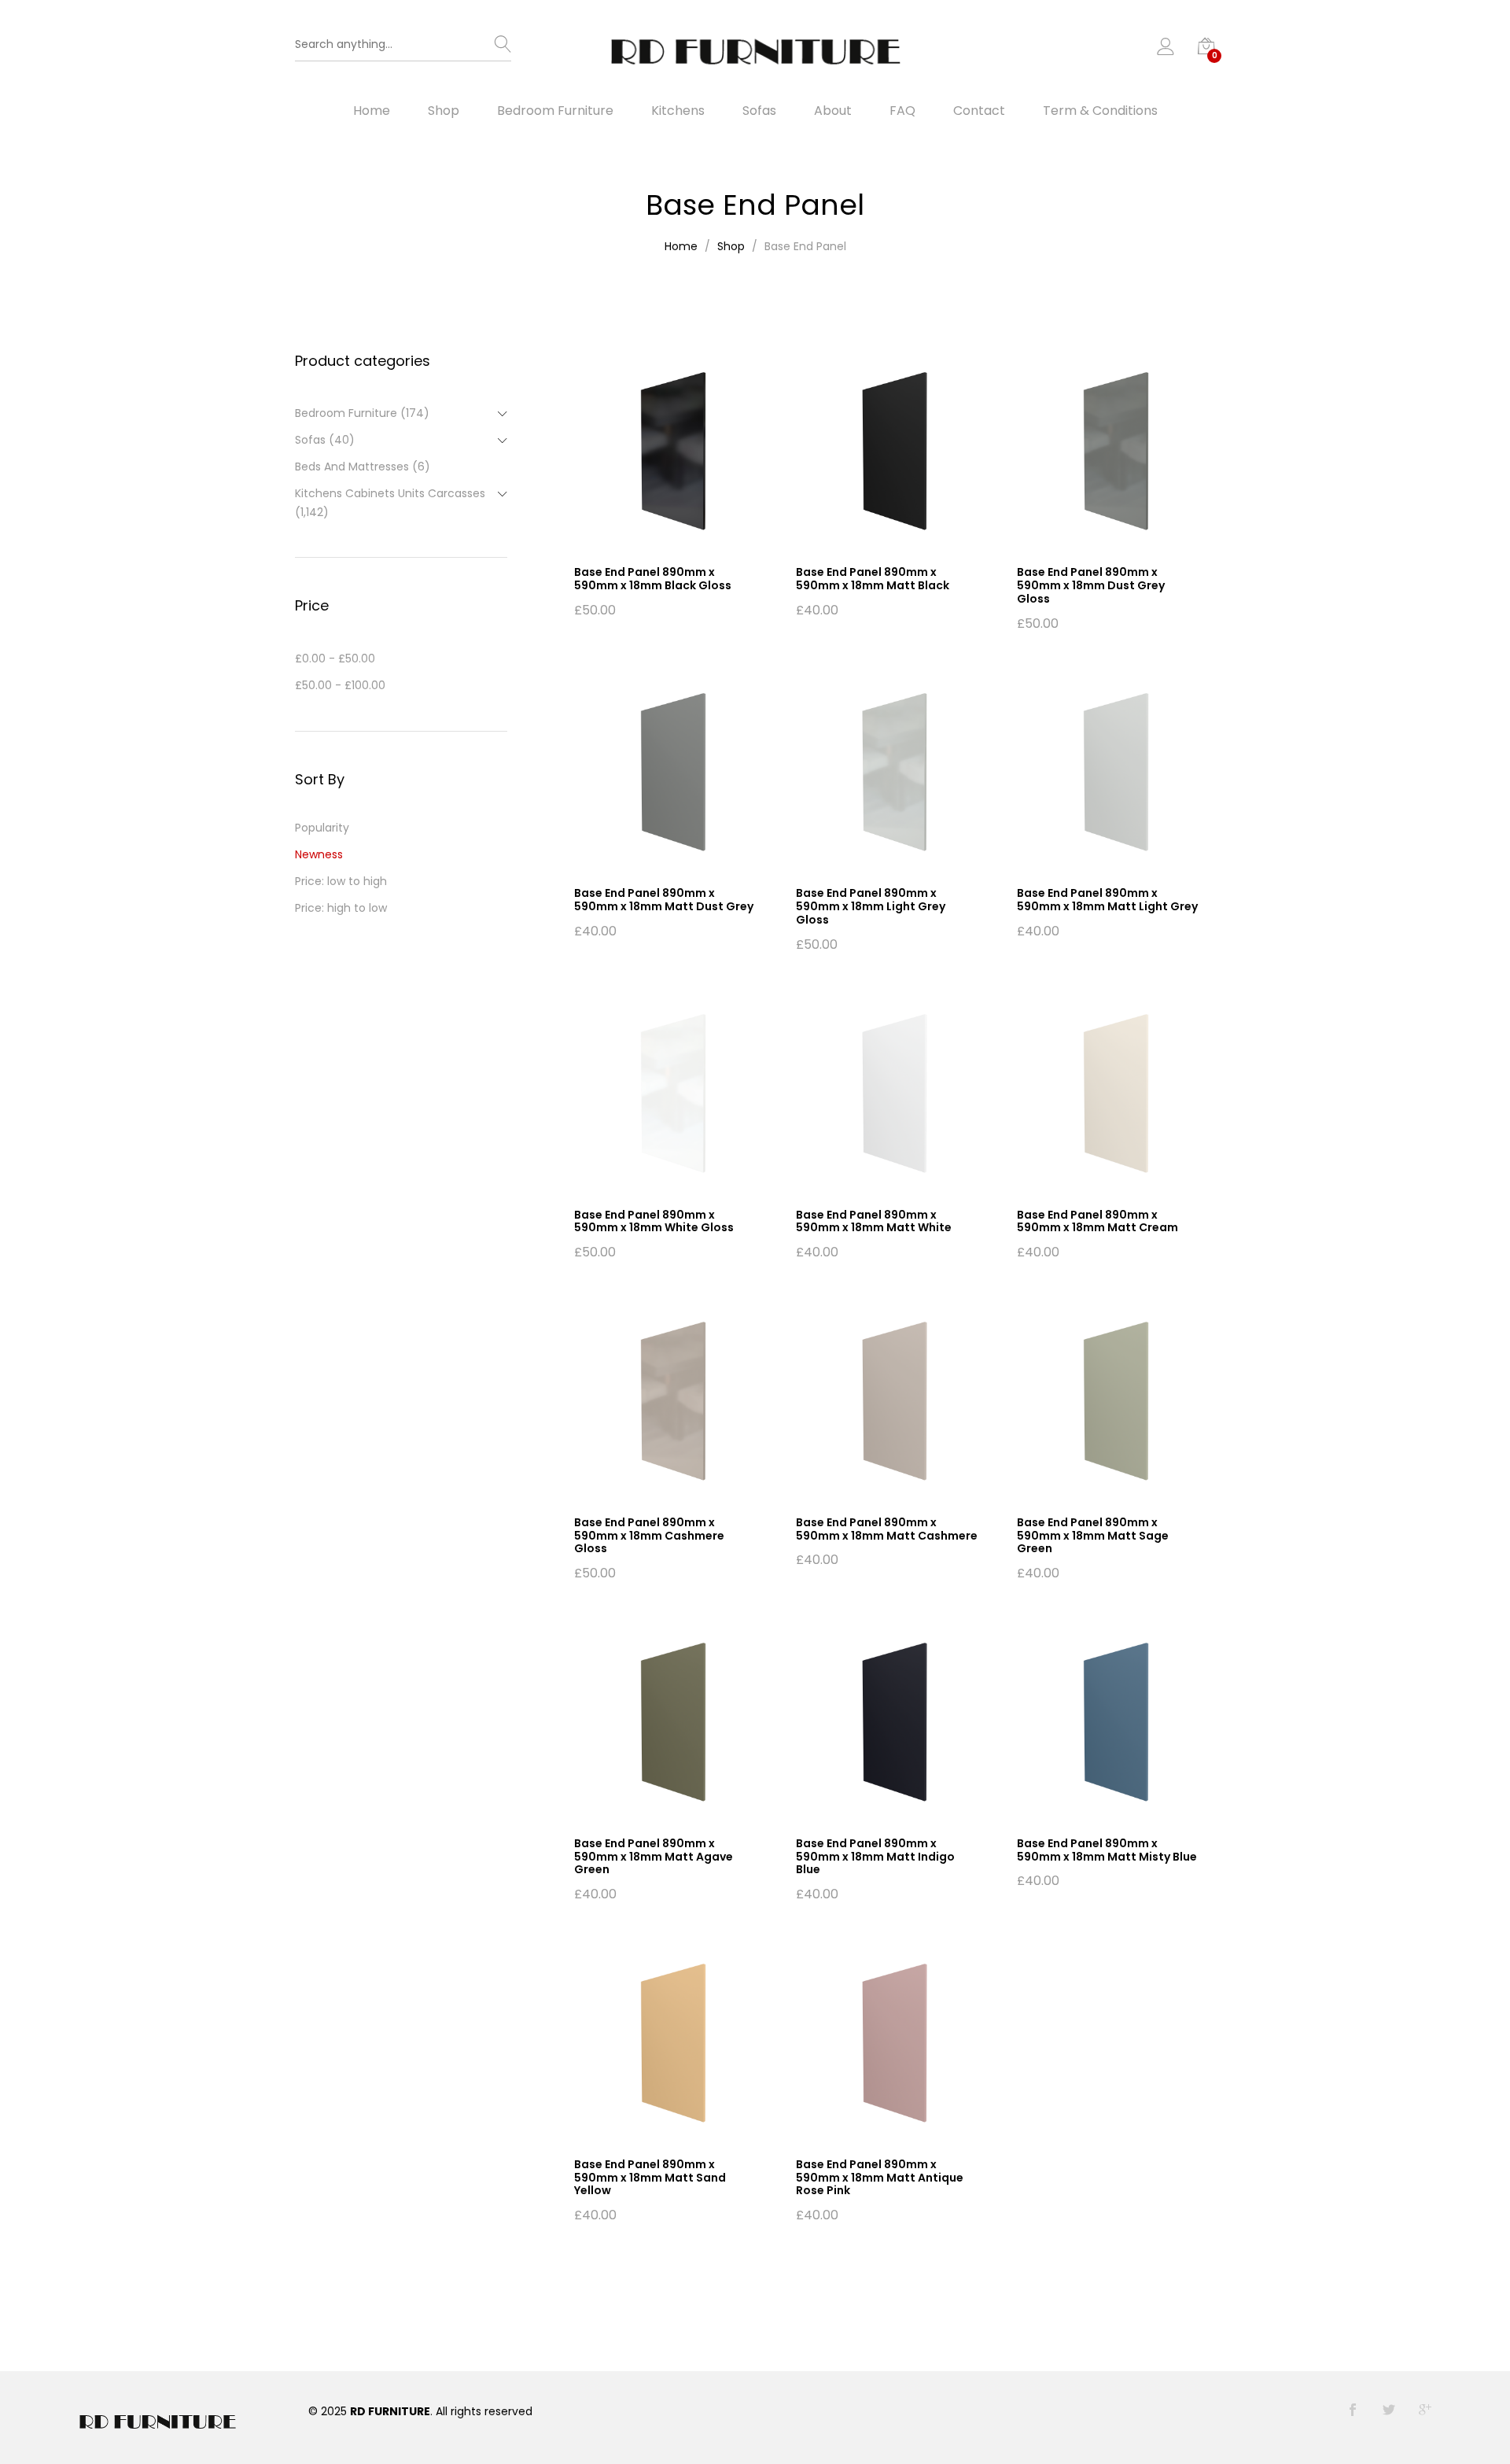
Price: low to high (341, 881)
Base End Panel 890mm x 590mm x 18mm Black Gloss (653, 579)
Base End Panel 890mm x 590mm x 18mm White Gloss (654, 1221)
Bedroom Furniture (555, 111)
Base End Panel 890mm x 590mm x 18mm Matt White (874, 1221)
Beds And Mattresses (352, 467)
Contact (979, 111)
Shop (444, 111)
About (833, 111)
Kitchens (678, 111)
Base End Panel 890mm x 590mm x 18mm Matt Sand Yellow (650, 2178)
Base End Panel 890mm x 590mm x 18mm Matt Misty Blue (1107, 1850)
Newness (319, 854)
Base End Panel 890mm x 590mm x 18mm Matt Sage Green (1093, 1536)
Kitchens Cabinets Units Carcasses (390, 493)
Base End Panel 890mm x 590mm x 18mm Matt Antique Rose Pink (880, 2178)
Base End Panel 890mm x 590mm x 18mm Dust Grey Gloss (1091, 585)
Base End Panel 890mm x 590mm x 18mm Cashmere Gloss (649, 1536)
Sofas (759, 111)
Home (372, 111)
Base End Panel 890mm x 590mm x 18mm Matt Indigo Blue (875, 1857)
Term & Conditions (1100, 111)
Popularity (322, 828)
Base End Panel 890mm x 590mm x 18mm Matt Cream (1098, 1221)
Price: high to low (341, 908)
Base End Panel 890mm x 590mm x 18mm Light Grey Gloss (871, 906)
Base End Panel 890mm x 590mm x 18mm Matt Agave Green (654, 1857)
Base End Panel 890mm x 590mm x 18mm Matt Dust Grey (664, 900)
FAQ (902, 111)
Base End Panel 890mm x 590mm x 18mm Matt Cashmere (887, 1529)
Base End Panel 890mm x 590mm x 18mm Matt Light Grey (1107, 900)
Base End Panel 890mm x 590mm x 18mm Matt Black (873, 579)
